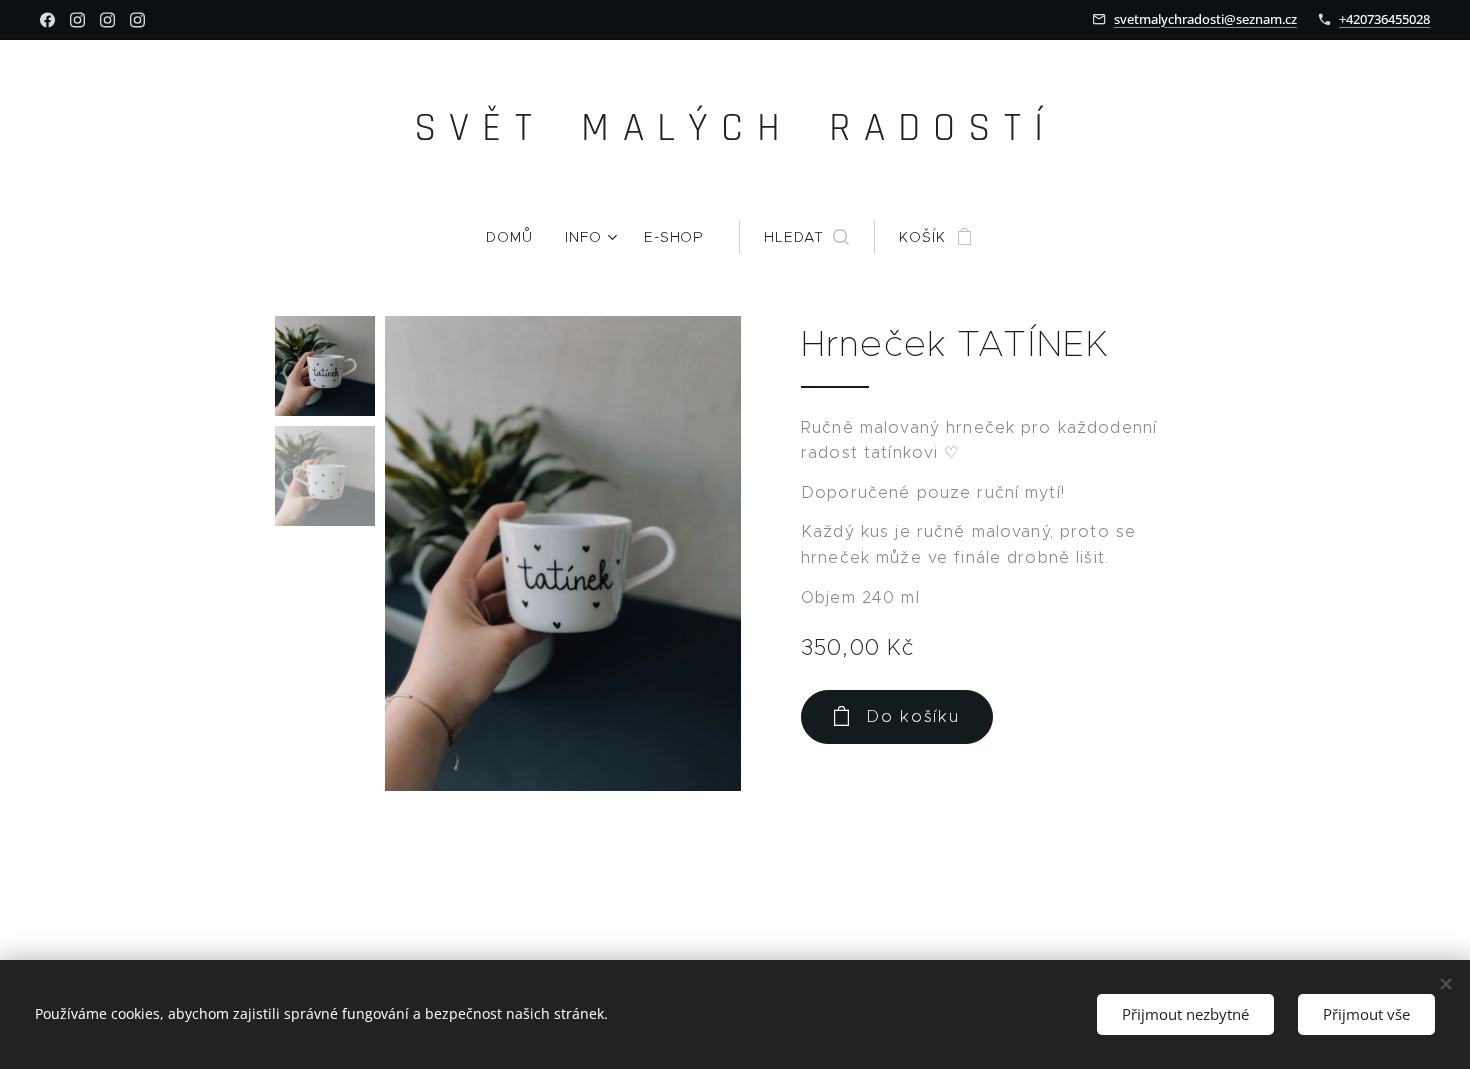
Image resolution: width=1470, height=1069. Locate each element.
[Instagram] (77, 20)
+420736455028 (1384, 19)
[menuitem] (517, 237)
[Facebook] (47, 20)
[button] (806, 237)
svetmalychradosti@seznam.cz (1205, 19)
